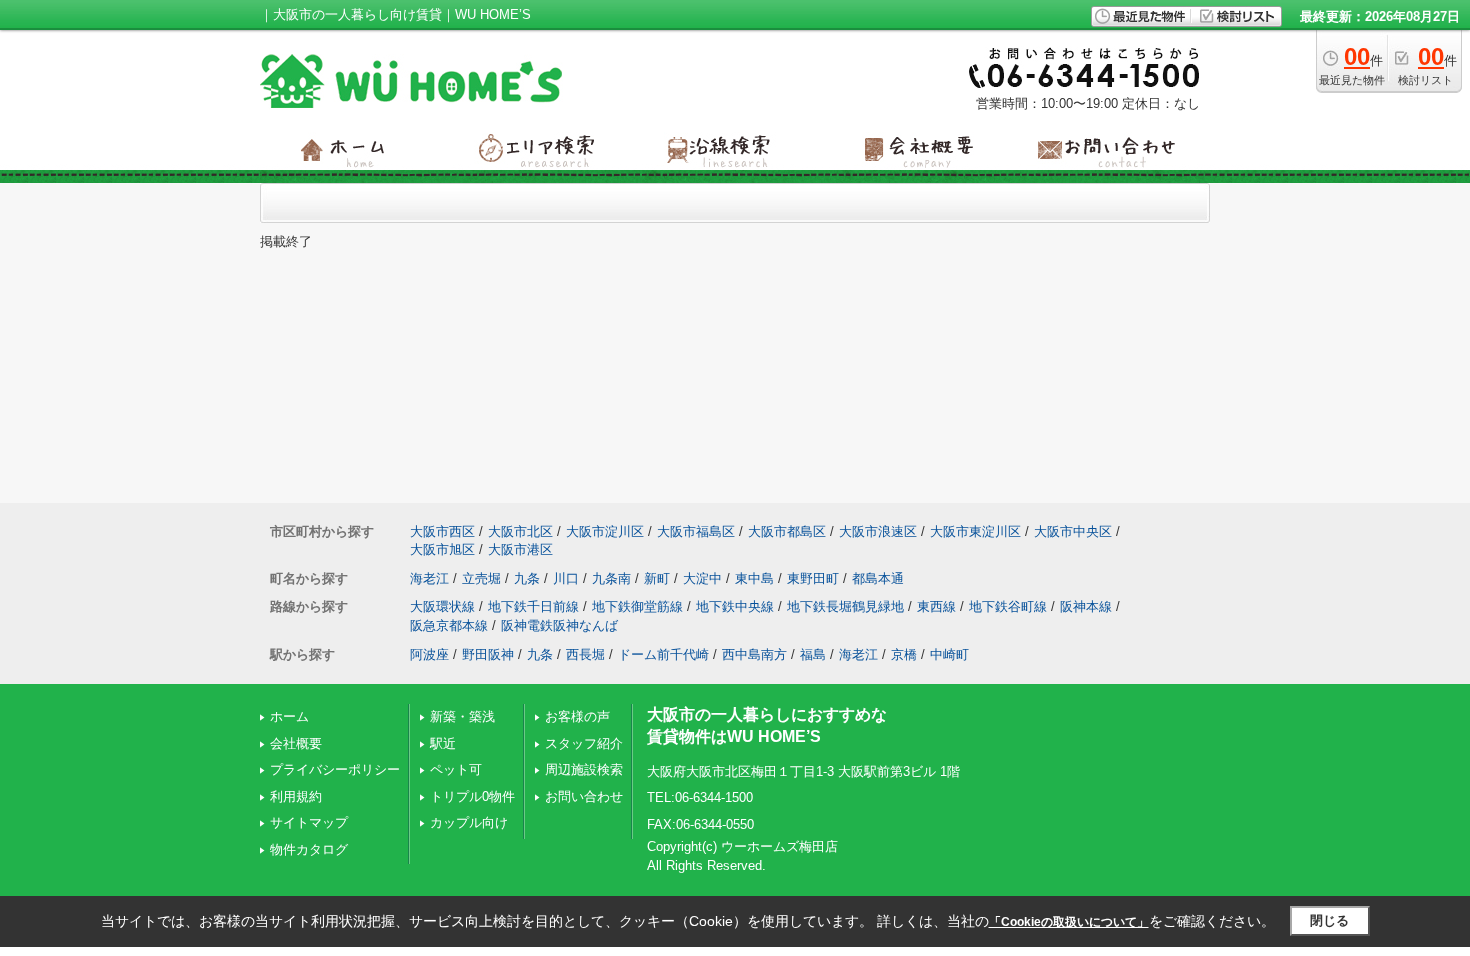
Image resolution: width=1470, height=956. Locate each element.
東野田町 (813, 578)
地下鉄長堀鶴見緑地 (845, 606)
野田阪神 (488, 654)
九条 (527, 578)
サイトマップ (309, 822)
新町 (657, 578)
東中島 (754, 578)
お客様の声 (577, 716)
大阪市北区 (520, 531)
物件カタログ (309, 849)
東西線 (936, 606)
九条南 (611, 578)
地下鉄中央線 (735, 606)
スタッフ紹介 (584, 743)
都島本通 (878, 578)
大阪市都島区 (787, 531)
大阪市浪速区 (878, 531)
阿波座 (429, 654)
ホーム (289, 716)
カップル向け (469, 822)
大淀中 (702, 578)
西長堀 (585, 654)
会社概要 (296, 743)
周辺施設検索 (584, 769)
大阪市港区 (520, 549)
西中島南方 (754, 654)
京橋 (904, 654)
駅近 (443, 743)
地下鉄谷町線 (1008, 606)
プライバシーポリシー (335, 769)
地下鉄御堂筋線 (637, 606)
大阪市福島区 (696, 531)
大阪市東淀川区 (975, 531)
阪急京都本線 (449, 625)
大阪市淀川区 (605, 531)
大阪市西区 (442, 531)
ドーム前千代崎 (663, 654)
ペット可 (456, 769)
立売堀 (481, 578)
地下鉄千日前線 (533, 606)
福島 (813, 654)
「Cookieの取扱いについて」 (1069, 922)
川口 (566, 578)
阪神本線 (1086, 606)
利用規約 (296, 796)
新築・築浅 (462, 716)
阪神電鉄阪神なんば (559, 625)
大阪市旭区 (442, 549)
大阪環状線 (442, 606)
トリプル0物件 (472, 796)
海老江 (429, 578)
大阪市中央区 (1073, 531)
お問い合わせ (584, 796)
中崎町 (949, 654)
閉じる (1329, 920)
